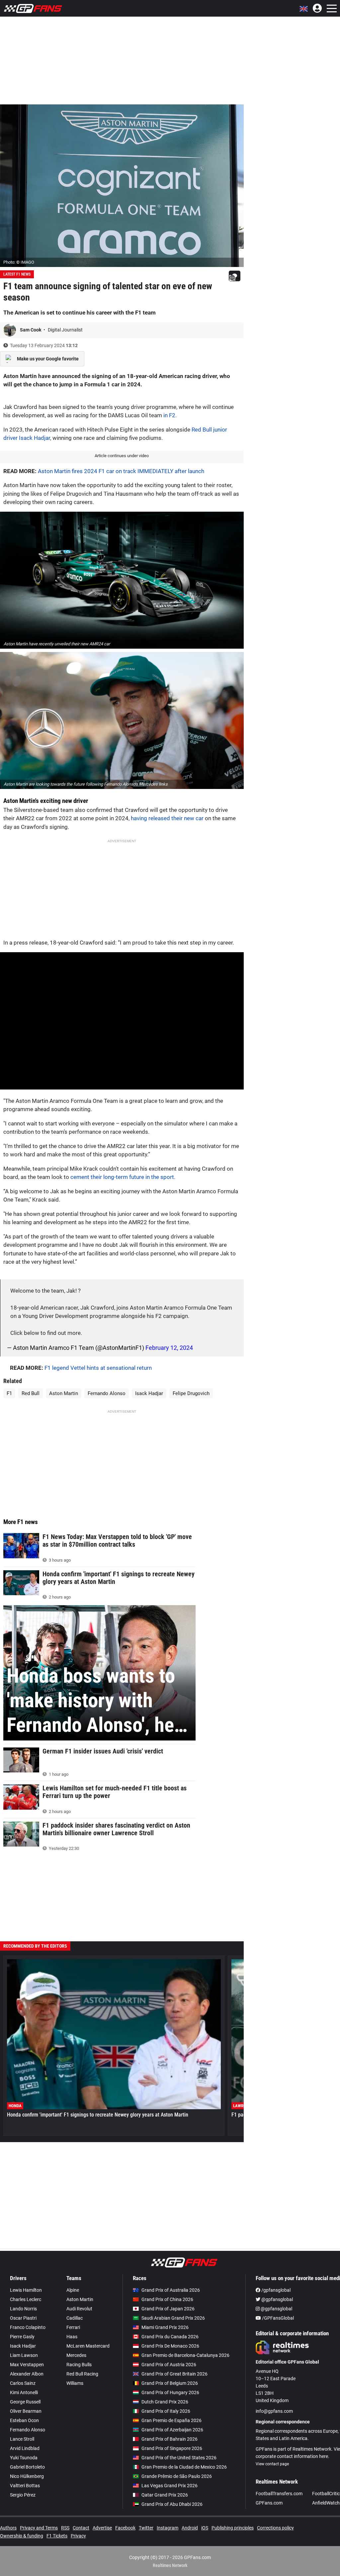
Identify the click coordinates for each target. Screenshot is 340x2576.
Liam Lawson (24, 2355)
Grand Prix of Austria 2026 (169, 2365)
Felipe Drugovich (191, 1393)
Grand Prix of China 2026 (167, 2299)
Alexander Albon (27, 2374)
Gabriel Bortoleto (27, 2467)
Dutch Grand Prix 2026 (165, 2402)
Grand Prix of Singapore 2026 (172, 2448)
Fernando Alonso (107, 1393)
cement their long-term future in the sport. (123, 1177)
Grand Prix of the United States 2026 (179, 2458)
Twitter (146, 2528)
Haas (72, 2337)
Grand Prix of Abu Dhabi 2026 (172, 2504)
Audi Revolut (79, 2309)
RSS (65, 2528)
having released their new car (167, 818)
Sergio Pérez (23, 2495)
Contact (81, 2528)
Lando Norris (23, 2309)
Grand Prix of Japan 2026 (168, 2309)
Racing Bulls (79, 2365)
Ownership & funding (22, 2536)
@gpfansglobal (277, 2299)
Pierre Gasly (22, 2337)
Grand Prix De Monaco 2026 (170, 2346)
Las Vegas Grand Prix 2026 (170, 2486)
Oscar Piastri (23, 2318)
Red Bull (31, 1393)
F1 (9, 1393)
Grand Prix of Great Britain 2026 (174, 2374)
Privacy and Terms (39, 2528)
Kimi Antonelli (24, 2392)
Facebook (125, 2528)
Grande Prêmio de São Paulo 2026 (177, 2476)
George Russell (25, 2402)
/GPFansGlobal (277, 2318)
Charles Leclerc (26, 2299)
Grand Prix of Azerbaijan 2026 (172, 2430)
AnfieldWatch (326, 2503)
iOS (205, 2528)
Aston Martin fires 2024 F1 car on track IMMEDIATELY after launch (121, 471)
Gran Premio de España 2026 (171, 2420)
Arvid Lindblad (25, 2448)
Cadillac (75, 2318)
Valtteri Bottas (25, 2486)
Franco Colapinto (28, 2327)
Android (190, 2528)
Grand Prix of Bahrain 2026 (170, 2439)
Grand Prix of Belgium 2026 (170, 2383)
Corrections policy (275, 2528)
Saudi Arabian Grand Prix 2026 (173, 2318)
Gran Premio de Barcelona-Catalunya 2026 (185, 2355)
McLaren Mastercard (88, 2346)
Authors (8, 2528)
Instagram (168, 2528)
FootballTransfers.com (279, 2494)
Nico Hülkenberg (27, 2476)
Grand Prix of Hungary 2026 (170, 2392)
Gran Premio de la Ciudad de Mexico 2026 (184, 2467)
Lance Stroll (22, 2439)
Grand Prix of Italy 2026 (166, 2411)
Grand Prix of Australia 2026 (171, 2290)
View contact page (272, 2464)
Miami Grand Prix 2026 (165, 2327)
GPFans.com (269, 2503)
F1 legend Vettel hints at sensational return (98, 1368)
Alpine (73, 2290)
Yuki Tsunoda (24, 2458)
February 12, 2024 (169, 1348)
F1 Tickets (57, 2536)
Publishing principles (233, 2528)
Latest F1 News (17, 274)
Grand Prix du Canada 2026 (170, 2337)
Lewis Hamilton (26, 2290)
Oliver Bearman (26, 2411)
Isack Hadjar (149, 1393)
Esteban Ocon (24, 2420)
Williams (75, 2383)
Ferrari (73, 2327)
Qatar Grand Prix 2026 (165, 2495)
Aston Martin (64, 1393)
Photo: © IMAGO (19, 262)
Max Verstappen (27, 2365)
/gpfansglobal (275, 2290)
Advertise (102, 2528)
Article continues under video (122, 456)
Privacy (78, 2536)
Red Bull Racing (82, 2374)
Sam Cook (31, 330)
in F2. (170, 415)
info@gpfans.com (274, 2411)
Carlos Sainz (23, 2383)
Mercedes (76, 2355)
